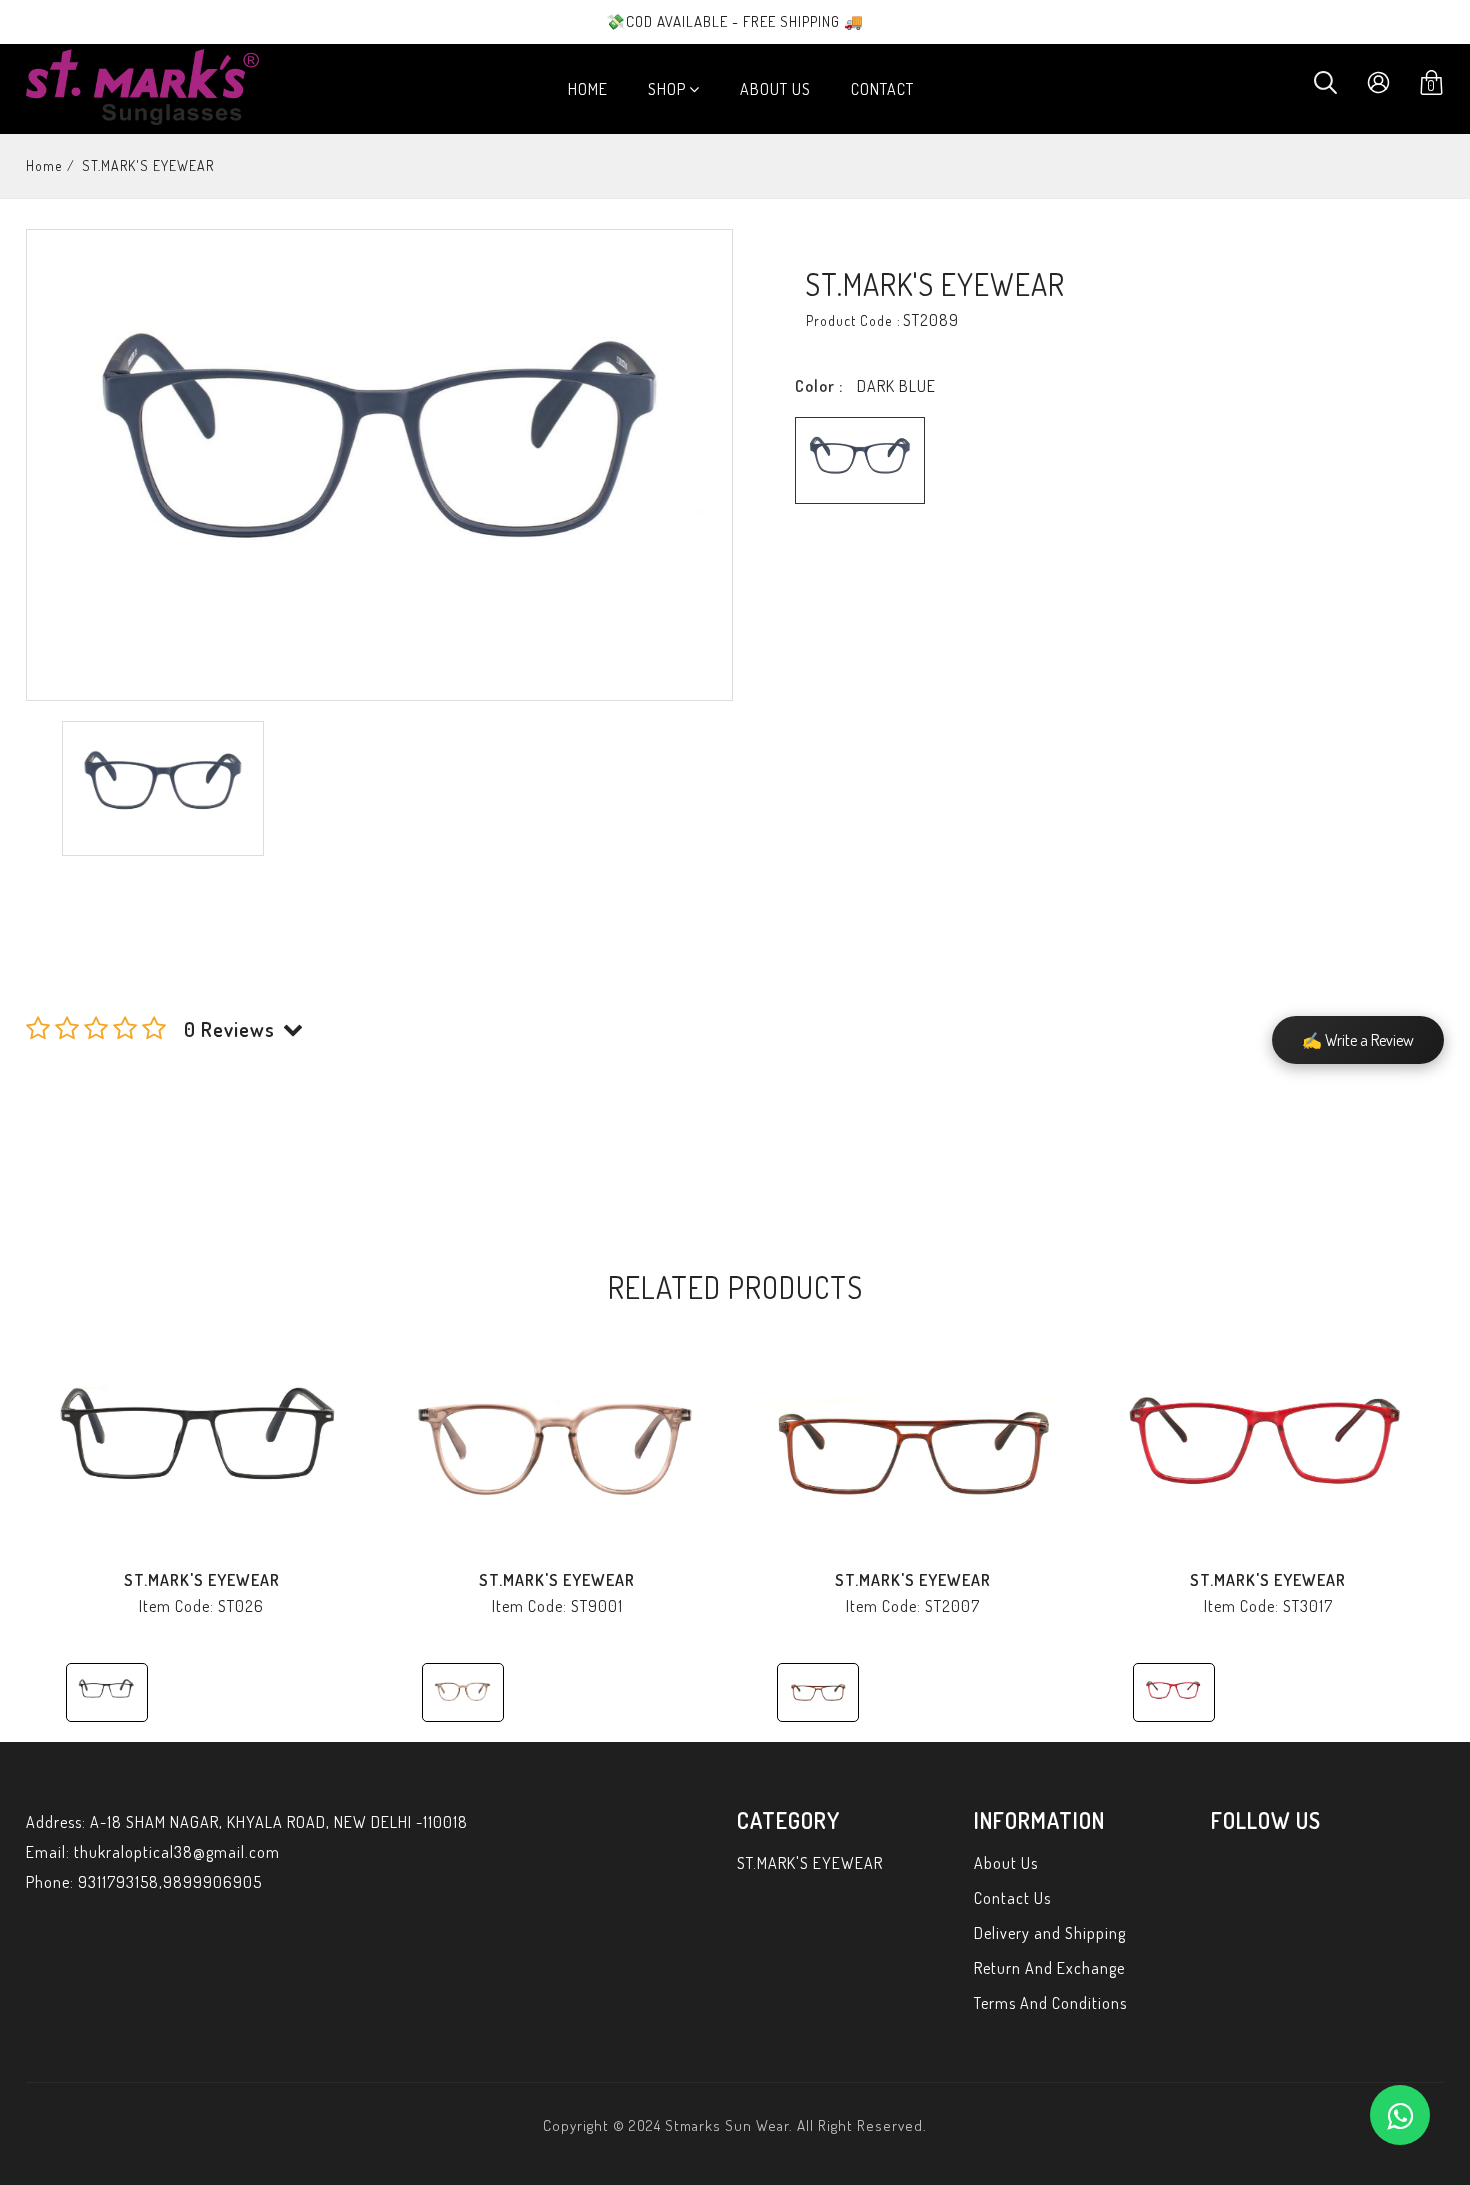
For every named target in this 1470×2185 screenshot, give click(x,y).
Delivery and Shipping (1050, 1933)
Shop (667, 89)
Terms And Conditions (1050, 2003)
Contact (882, 89)
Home (588, 89)
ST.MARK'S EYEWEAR (202, 1580)
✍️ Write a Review (1358, 1040)
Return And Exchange (1049, 1968)
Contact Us (1012, 1898)
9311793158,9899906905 (170, 1882)
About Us (775, 89)
